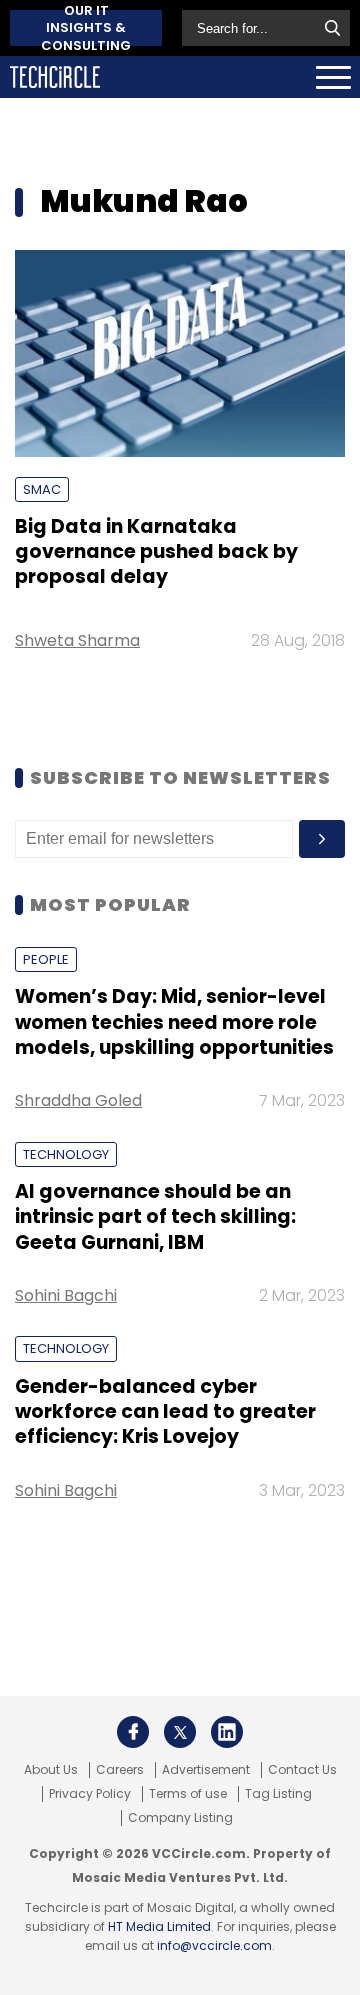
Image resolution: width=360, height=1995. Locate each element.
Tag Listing (278, 1794)
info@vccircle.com (214, 1945)
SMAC (42, 489)
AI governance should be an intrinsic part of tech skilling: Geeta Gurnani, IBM (155, 1217)
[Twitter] (180, 1732)
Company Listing (180, 1818)
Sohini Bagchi (66, 1295)
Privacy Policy (90, 1794)
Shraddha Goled (78, 1100)
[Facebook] (133, 1732)
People (46, 959)
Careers (120, 1770)
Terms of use (188, 1794)
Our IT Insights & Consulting (86, 28)
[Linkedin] (227, 1732)
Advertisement (206, 1770)
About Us (51, 1770)
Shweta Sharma (77, 640)
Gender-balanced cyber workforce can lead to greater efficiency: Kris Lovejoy (165, 1412)
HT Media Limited (159, 1926)
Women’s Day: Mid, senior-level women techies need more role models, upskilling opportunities (174, 1022)
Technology (66, 1154)
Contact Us (302, 1770)
